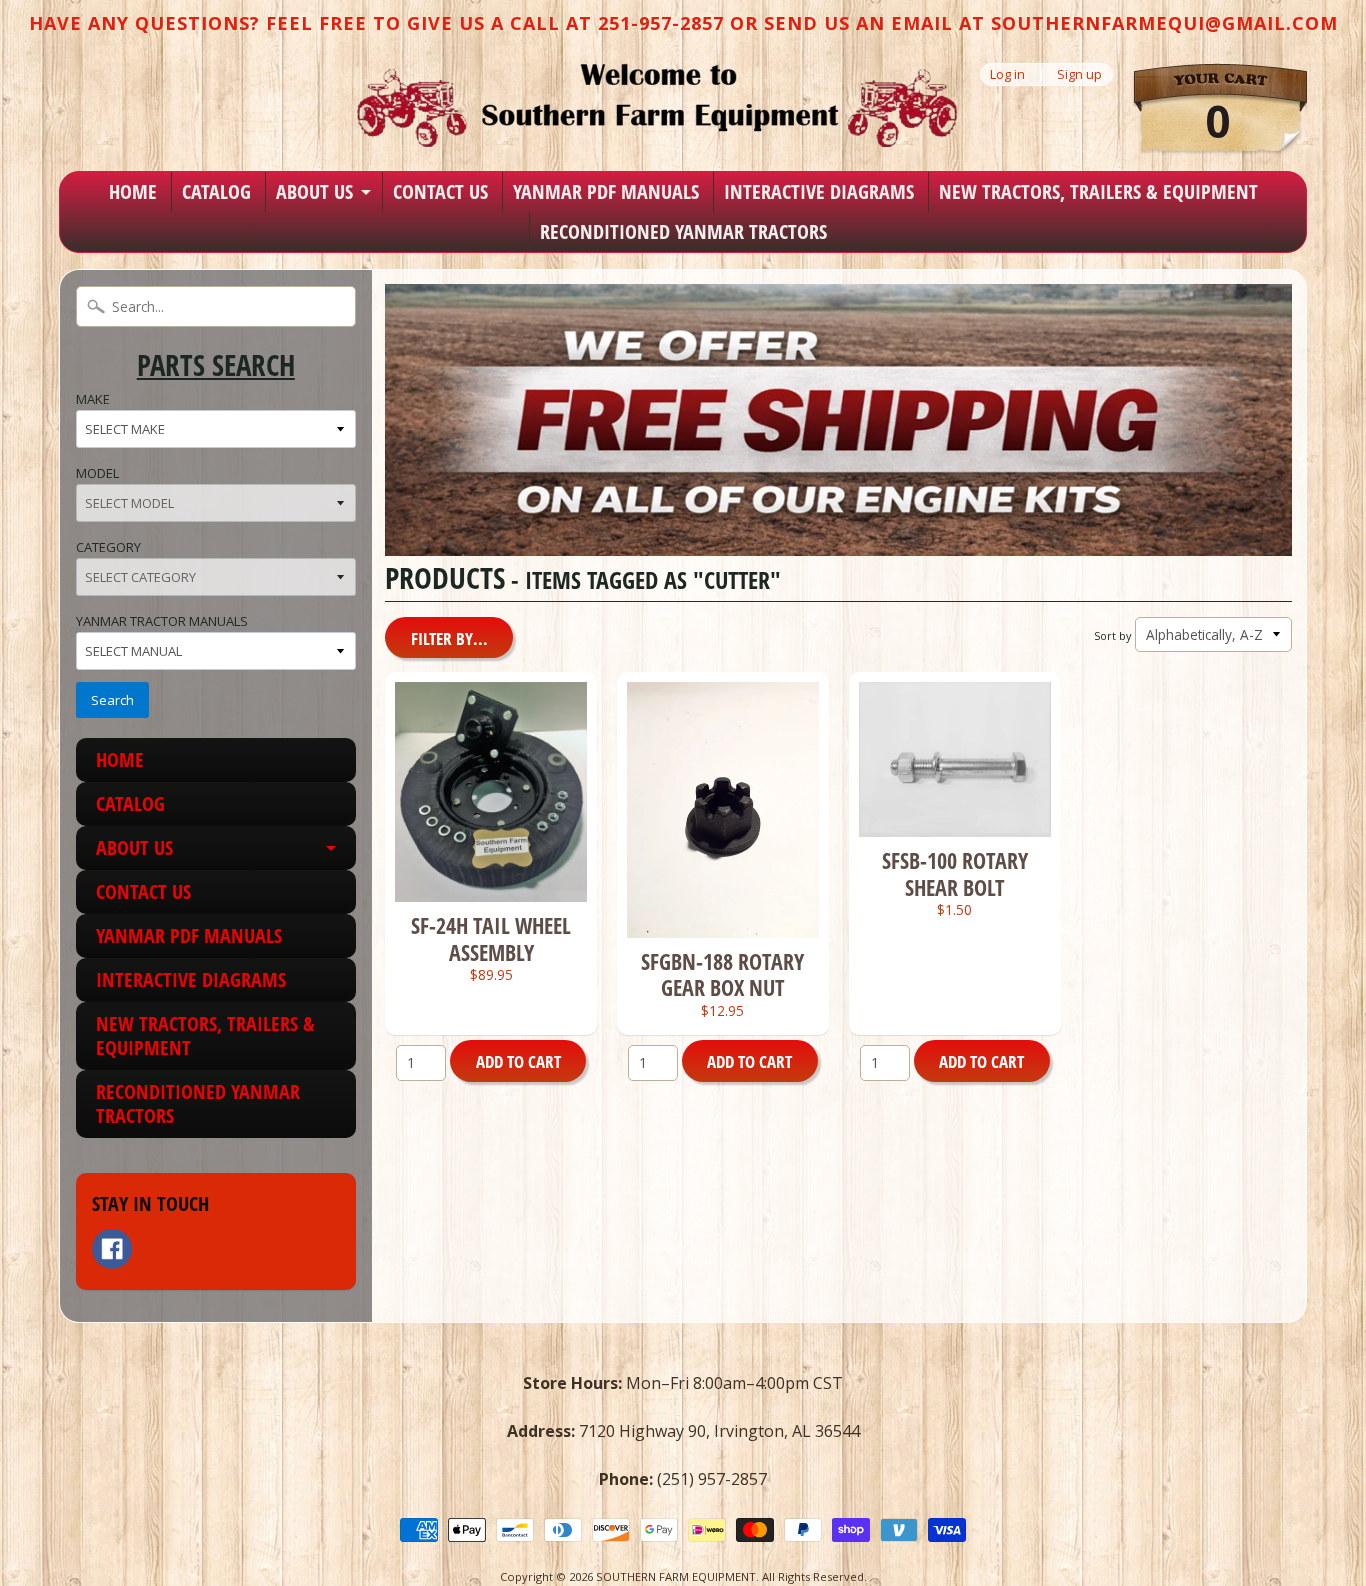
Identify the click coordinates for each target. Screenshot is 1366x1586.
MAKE (93, 399)
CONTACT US (440, 191)
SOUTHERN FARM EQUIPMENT (676, 1576)
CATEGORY (108, 547)
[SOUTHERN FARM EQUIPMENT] (657, 105)
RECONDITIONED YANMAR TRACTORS (683, 231)
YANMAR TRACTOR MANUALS (162, 621)
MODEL (97, 473)
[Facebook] (112, 1249)
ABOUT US (314, 191)
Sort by (1112, 635)
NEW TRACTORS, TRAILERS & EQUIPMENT (1098, 191)
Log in (1007, 74)
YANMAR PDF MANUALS (606, 191)
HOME (133, 191)
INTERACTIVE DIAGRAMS (819, 191)
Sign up (1079, 74)
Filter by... (449, 638)
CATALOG (216, 191)
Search (112, 700)
